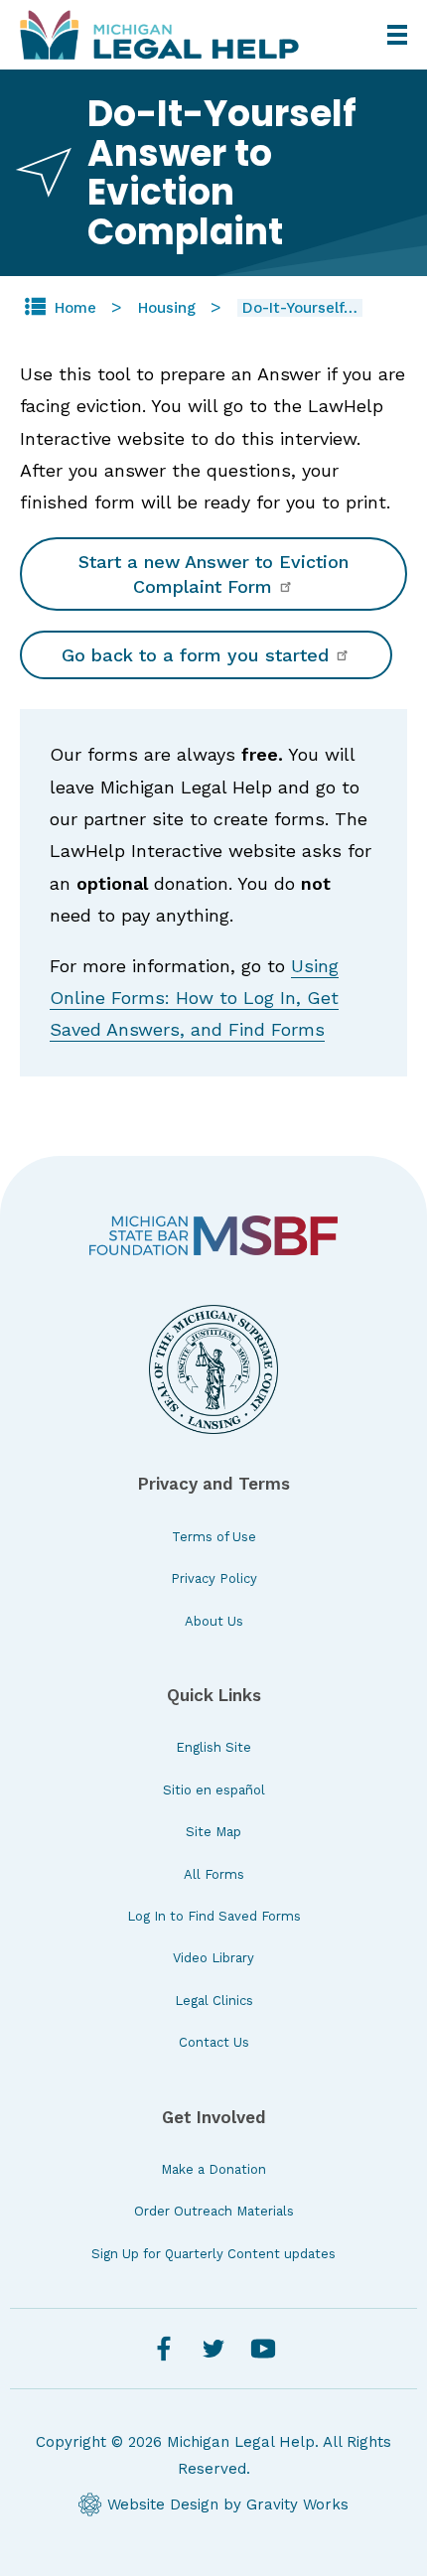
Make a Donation (213, 2169)
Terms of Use (214, 1537)
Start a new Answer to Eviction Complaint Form (213, 574)
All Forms (214, 1874)
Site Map (213, 1832)
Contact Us (214, 2042)
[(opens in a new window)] (213, 1236)
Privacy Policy (214, 1578)
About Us (214, 1621)
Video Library (213, 1958)
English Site (213, 1747)
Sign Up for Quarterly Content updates (213, 2254)
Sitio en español (214, 1790)
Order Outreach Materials (214, 2211)
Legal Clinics (214, 2001)
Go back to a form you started (198, 655)
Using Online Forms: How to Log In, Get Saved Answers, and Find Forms (194, 998)
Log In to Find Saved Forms (214, 1916)
